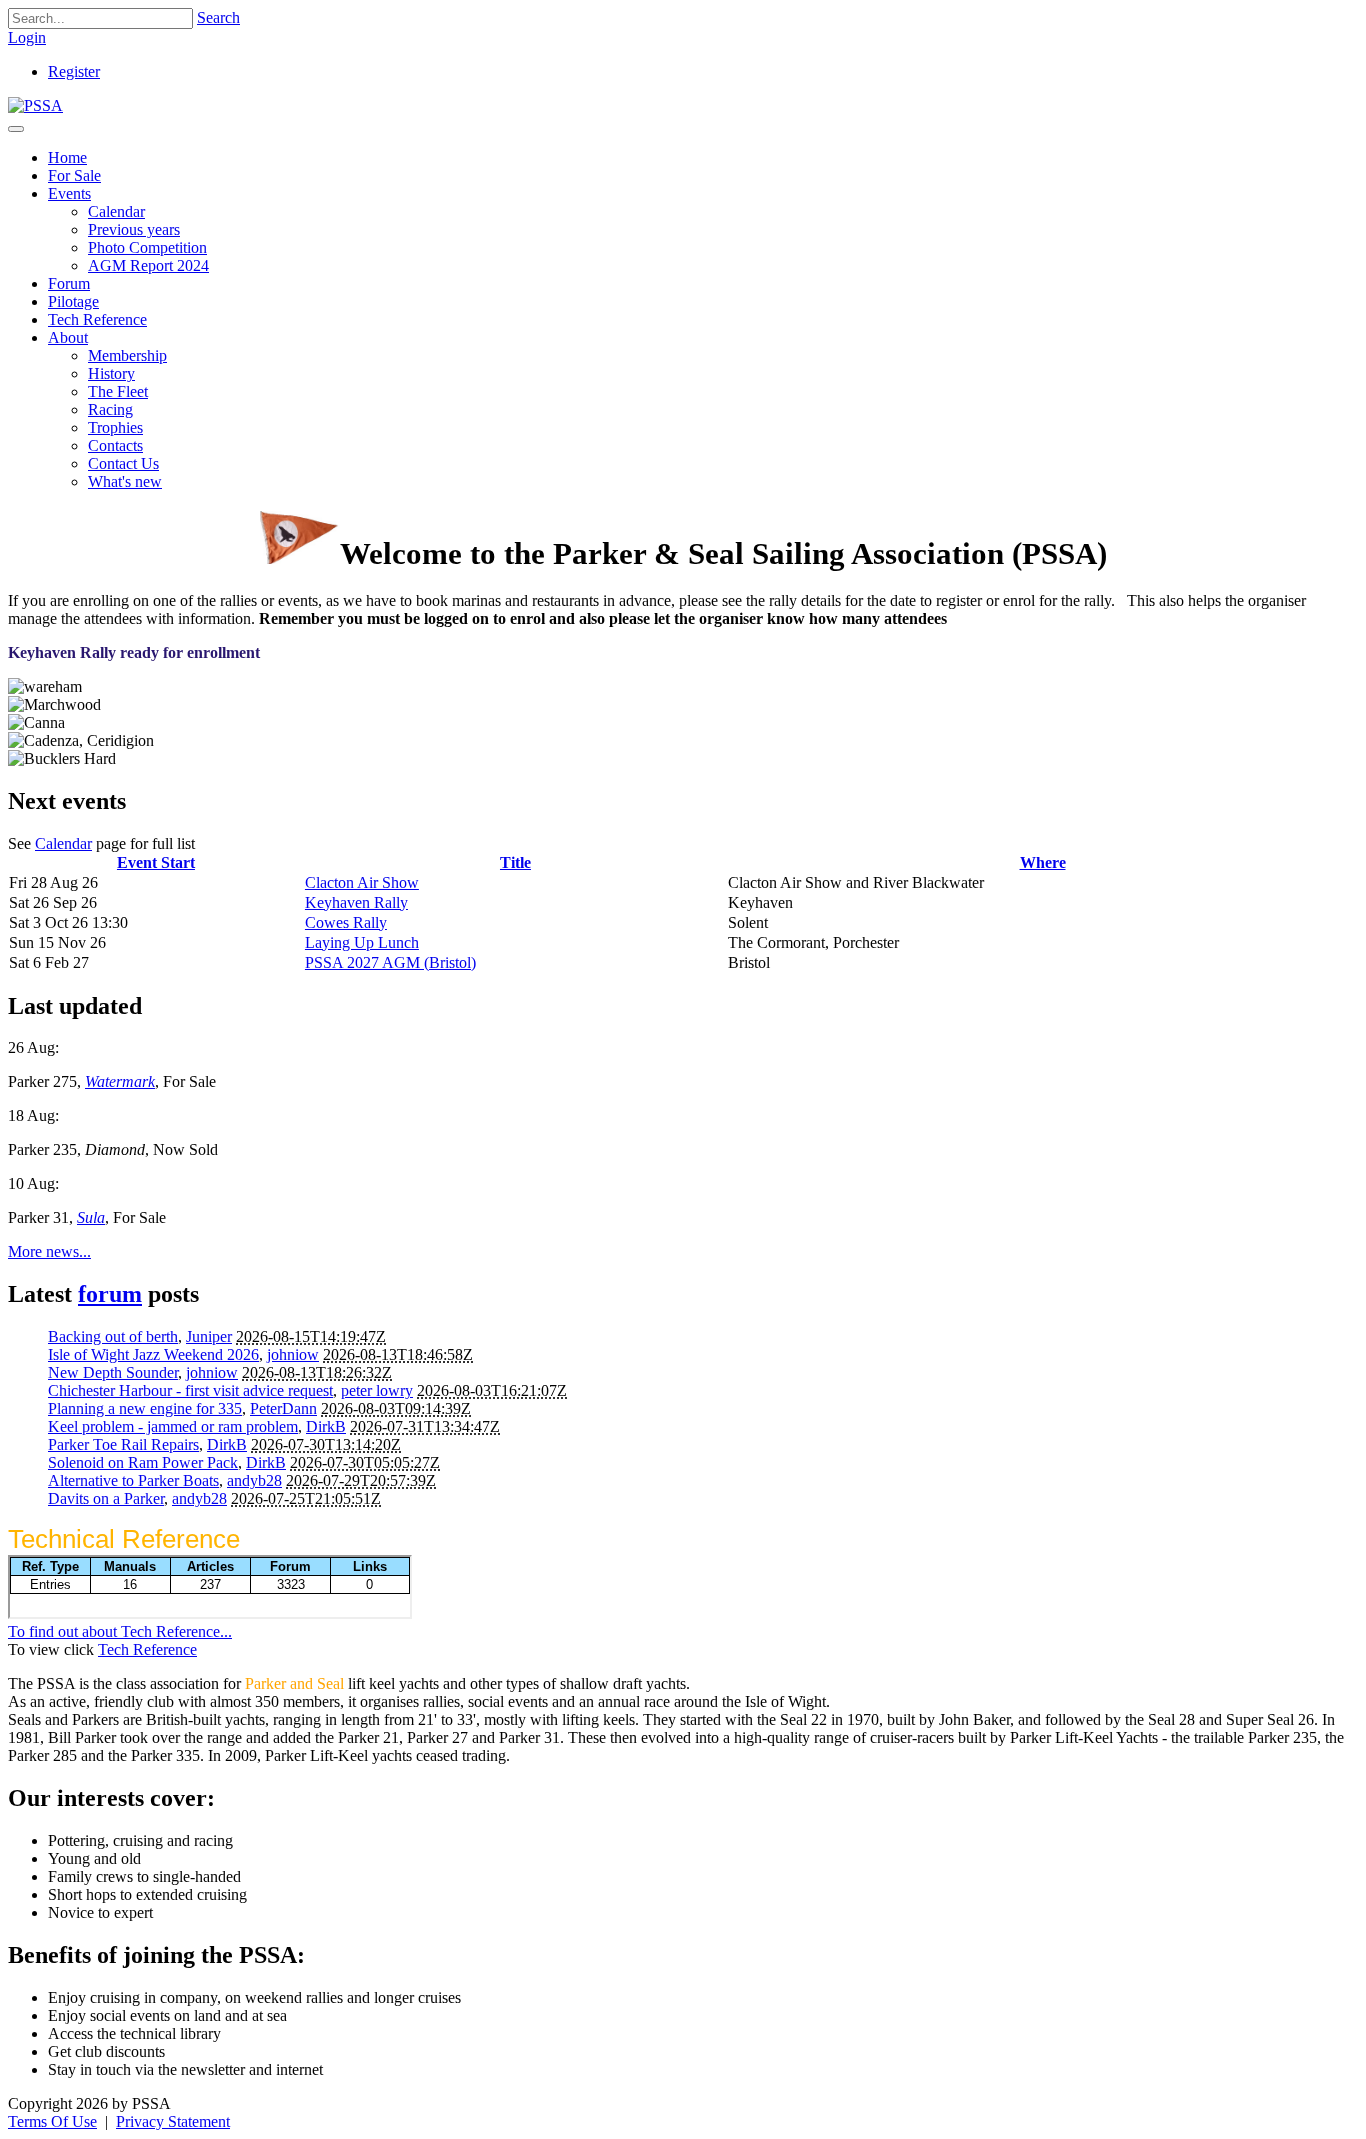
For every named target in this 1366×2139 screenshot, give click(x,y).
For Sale (74, 175)
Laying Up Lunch (362, 942)
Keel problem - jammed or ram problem (173, 1426)
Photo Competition (147, 247)
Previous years (134, 229)
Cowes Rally (346, 922)
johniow (293, 1354)
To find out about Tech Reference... (120, 1631)
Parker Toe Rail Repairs (123, 1444)
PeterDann (283, 1408)
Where (1043, 862)
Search (218, 17)
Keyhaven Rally (356, 902)
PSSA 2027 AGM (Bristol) (390, 962)
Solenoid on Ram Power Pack (143, 1462)
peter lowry (377, 1390)
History (111, 373)
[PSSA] (35, 105)
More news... (49, 1251)
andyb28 (254, 1480)
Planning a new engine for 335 (145, 1408)
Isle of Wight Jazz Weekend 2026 (153, 1354)
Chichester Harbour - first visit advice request (190, 1390)
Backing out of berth (113, 1336)
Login (27, 37)
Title (515, 862)
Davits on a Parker (106, 1498)
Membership (127, 355)
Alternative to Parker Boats (133, 1480)
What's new (125, 481)
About (68, 337)
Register (74, 71)
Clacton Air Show (362, 882)
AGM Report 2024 (148, 265)
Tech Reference (97, 319)
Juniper (209, 1336)
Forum (69, 283)
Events (69, 193)
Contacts (115, 445)
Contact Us (123, 463)
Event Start (156, 862)
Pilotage (73, 301)
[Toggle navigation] (16, 129)
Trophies (115, 427)
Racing (110, 409)
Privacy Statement (173, 2121)
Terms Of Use (52, 2121)
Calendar (116, 211)
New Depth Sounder (113, 1372)
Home (67, 157)
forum (110, 1294)
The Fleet (118, 391)
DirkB (326, 1426)
